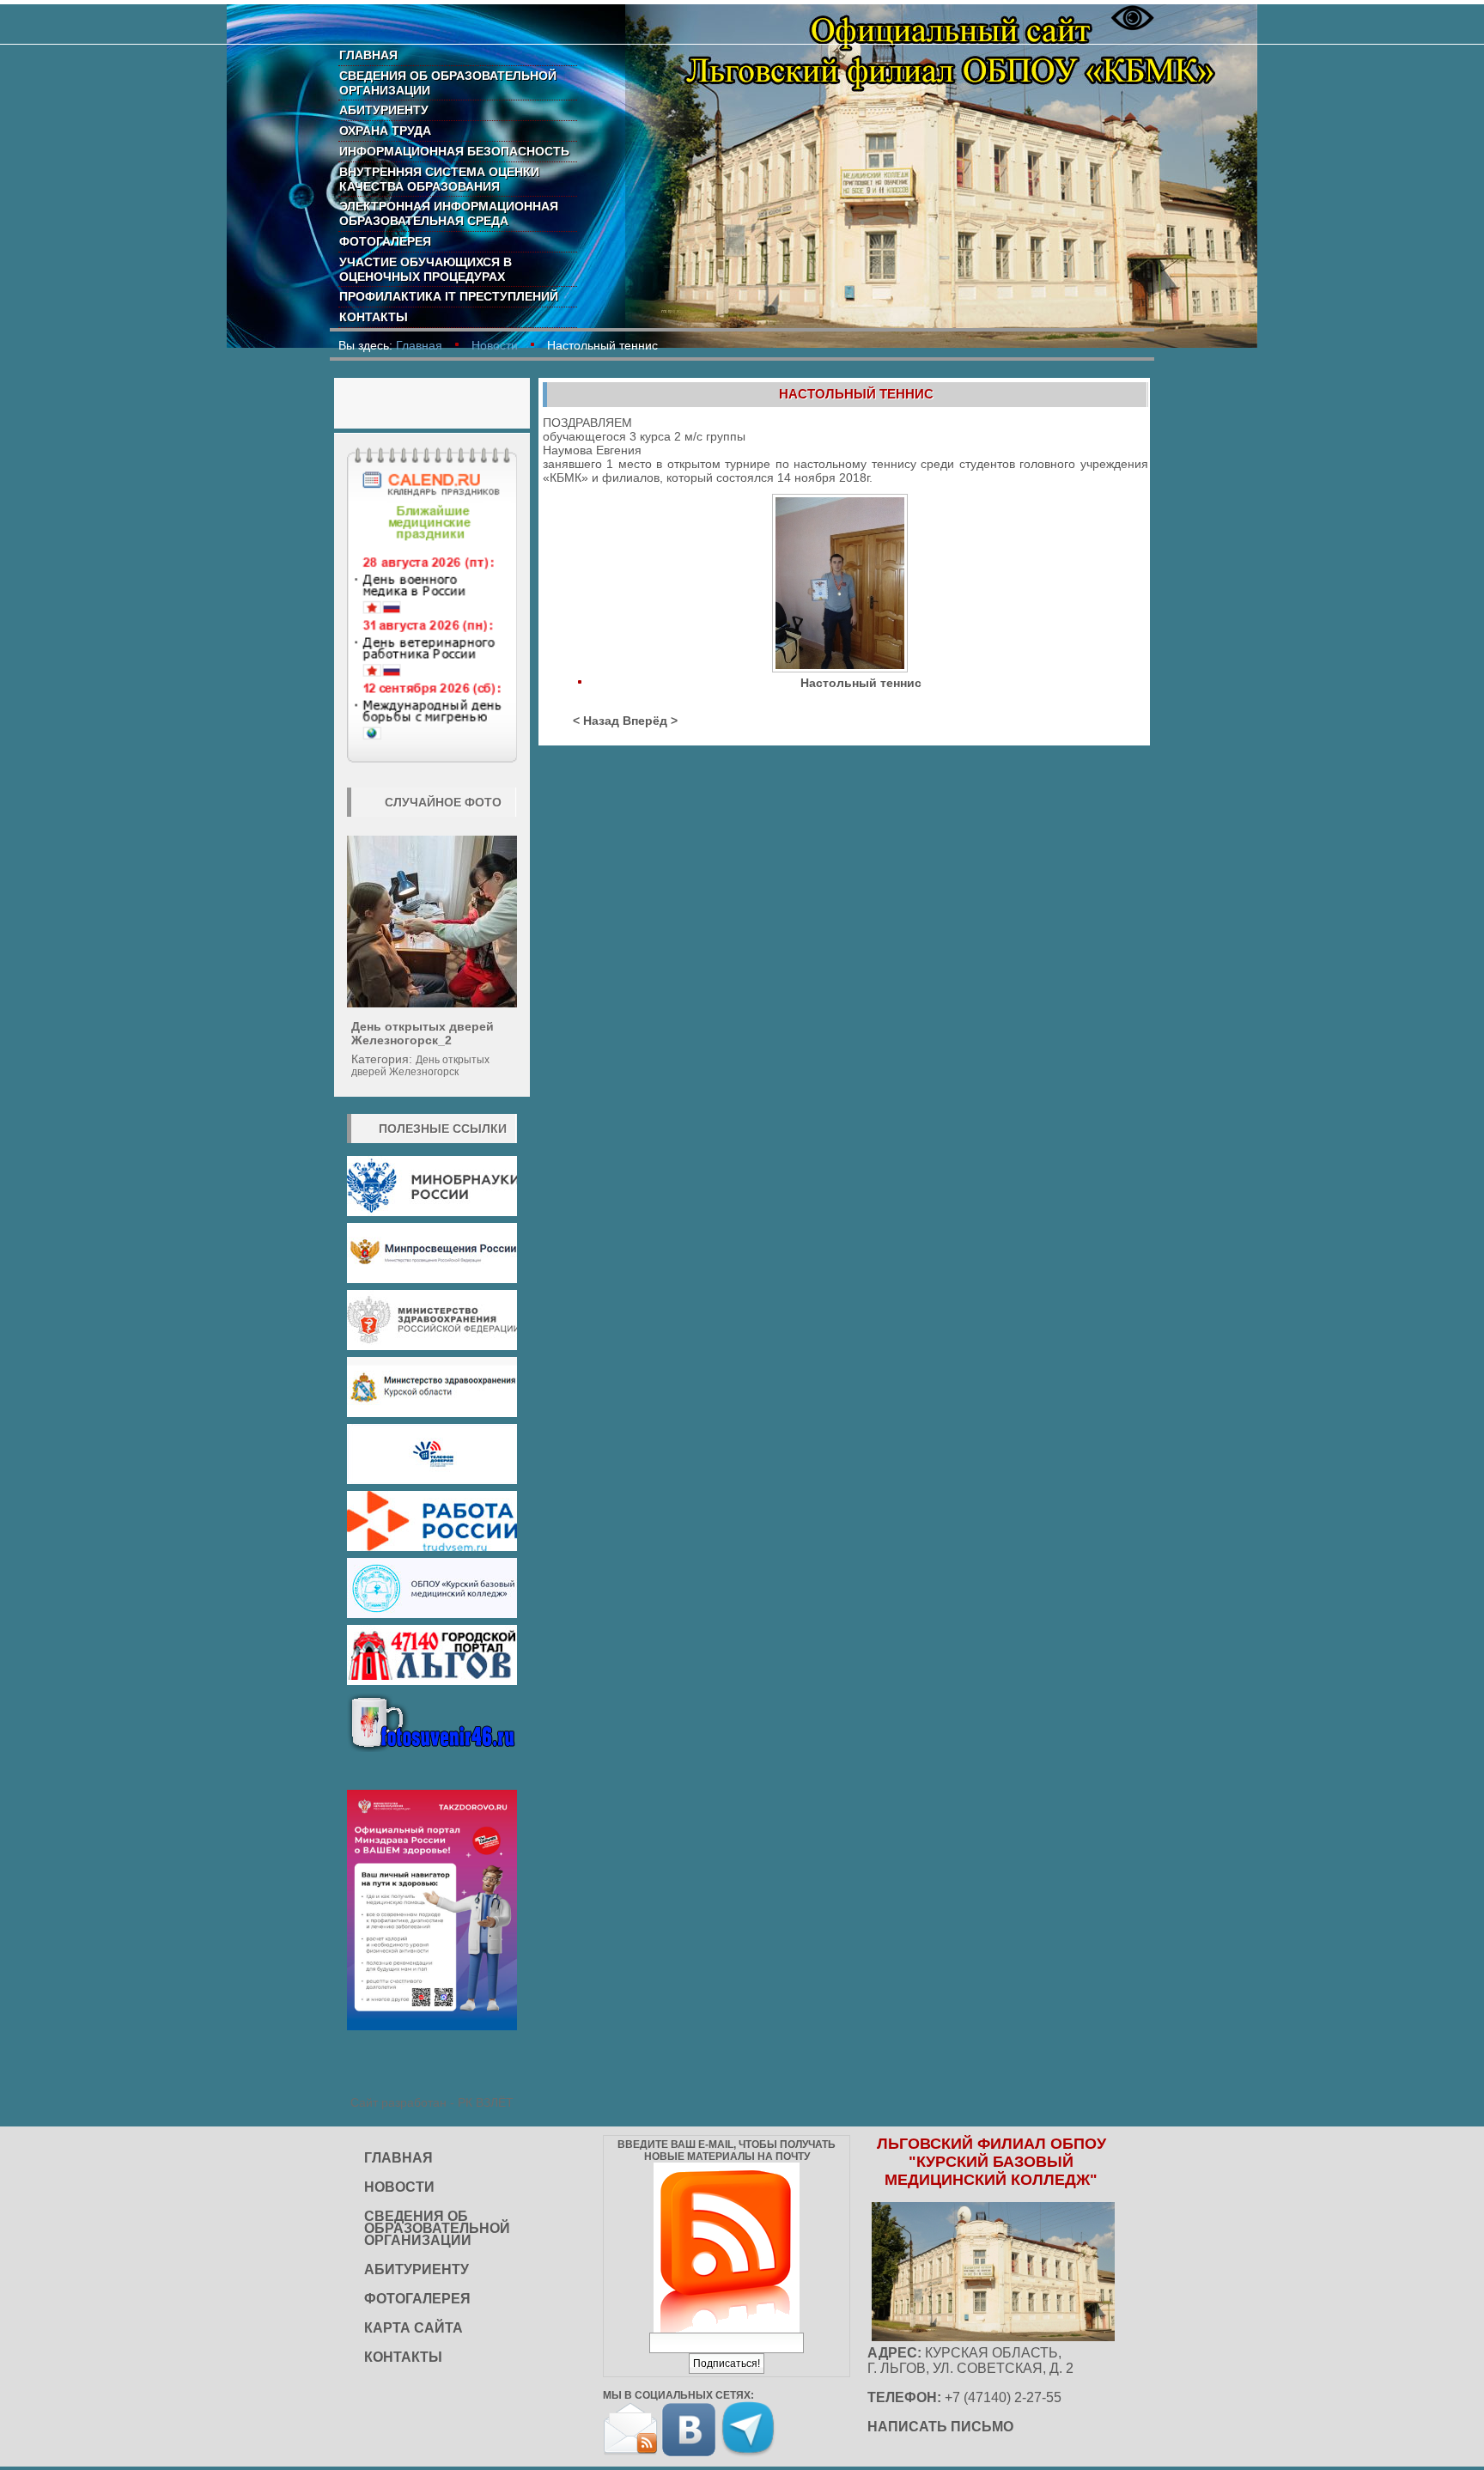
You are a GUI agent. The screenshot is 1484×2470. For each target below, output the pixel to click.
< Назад (596, 721)
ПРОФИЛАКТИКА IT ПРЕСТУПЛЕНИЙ (449, 296)
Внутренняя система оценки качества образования (439, 179)
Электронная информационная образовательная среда (449, 213)
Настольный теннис (856, 394)
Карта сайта (414, 2328)
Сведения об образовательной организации (448, 83)
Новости (495, 345)
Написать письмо (940, 2427)
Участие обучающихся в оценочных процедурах (426, 269)
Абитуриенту (384, 110)
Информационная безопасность (454, 151)
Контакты (374, 317)
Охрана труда (385, 131)
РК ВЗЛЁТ (486, 2102)
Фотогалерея (385, 241)
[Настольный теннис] (842, 585)
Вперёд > (650, 721)
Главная (368, 55)
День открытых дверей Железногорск (420, 1066)
